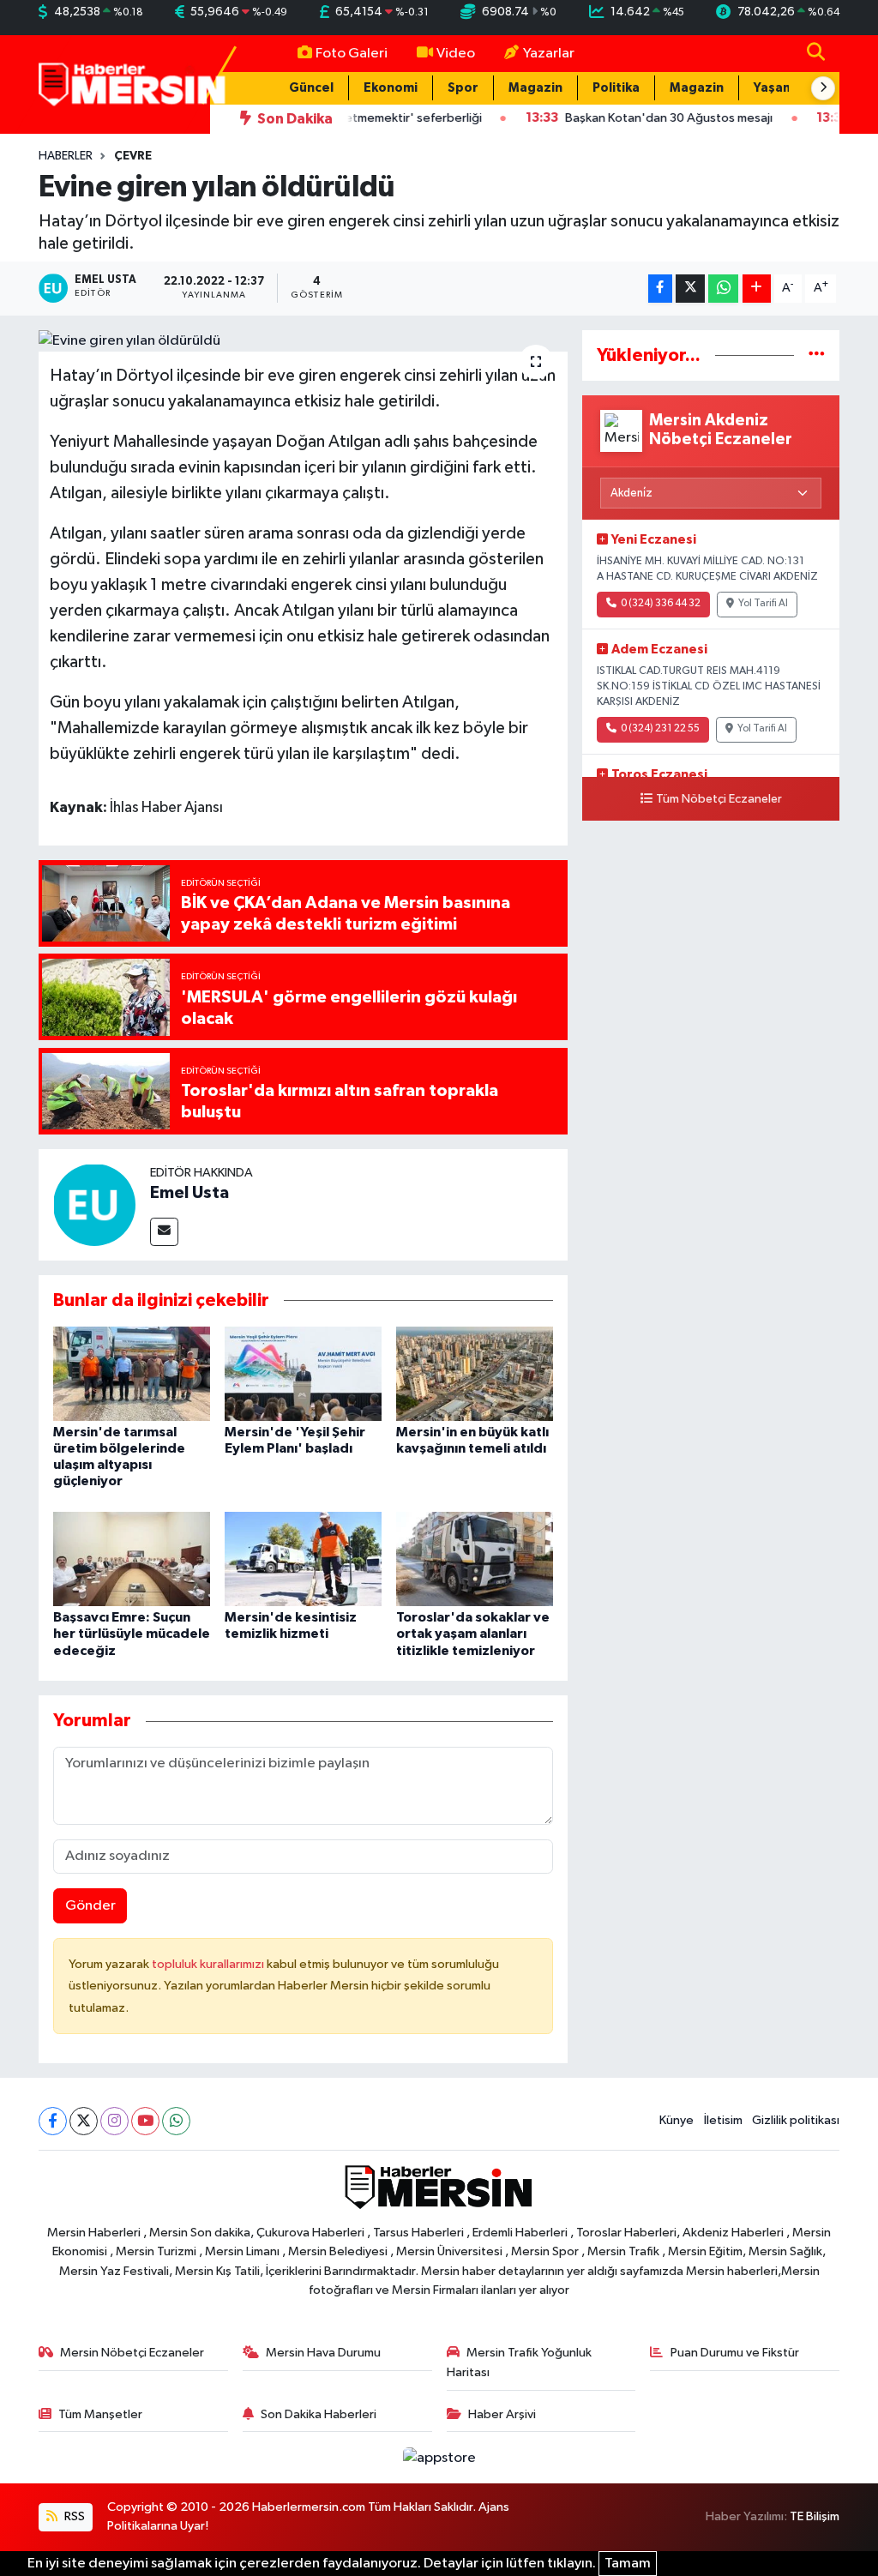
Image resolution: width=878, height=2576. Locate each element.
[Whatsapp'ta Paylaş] (723, 289)
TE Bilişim (815, 2516)
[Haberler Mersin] (132, 84)
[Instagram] (114, 2121)
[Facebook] (53, 2121)
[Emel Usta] (94, 1204)
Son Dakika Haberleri (319, 2414)
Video (456, 54)
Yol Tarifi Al (763, 604)
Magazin (535, 88)
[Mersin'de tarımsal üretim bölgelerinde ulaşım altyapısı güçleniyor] (132, 1373)
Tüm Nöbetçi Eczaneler (719, 799)
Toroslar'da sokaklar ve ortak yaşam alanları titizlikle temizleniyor (473, 1634)
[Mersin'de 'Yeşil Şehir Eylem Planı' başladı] (303, 1373)
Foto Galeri (352, 54)
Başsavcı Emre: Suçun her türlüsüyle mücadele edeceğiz (132, 1634)
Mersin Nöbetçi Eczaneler (132, 2353)
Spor (463, 88)
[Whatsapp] (176, 2121)
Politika (616, 88)
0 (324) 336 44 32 (661, 604)
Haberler (66, 156)
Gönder (90, 1906)
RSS (73, 2516)
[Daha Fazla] (757, 289)
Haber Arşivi (502, 2414)
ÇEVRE (133, 156)
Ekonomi (391, 88)
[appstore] (439, 2457)
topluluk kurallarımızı (209, 1964)
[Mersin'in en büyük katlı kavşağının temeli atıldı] (475, 1373)
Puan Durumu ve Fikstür (735, 2353)
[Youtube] (145, 2121)
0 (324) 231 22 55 (660, 729)
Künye (677, 2120)
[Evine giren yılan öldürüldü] (303, 341)
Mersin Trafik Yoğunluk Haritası (520, 2362)
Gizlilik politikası (796, 2120)
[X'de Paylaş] (690, 289)
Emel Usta (189, 1193)
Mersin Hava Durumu (323, 2353)
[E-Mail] (164, 1232)
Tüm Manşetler (100, 2414)
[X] (84, 2121)
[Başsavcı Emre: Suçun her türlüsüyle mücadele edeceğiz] (132, 1559)
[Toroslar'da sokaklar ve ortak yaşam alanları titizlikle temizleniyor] (475, 1559)
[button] (823, 88)
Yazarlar (549, 54)
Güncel (311, 88)
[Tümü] (817, 355)
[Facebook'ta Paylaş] (660, 289)
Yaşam (774, 88)
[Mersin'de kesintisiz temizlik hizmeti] (303, 1559)
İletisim (723, 2120)
